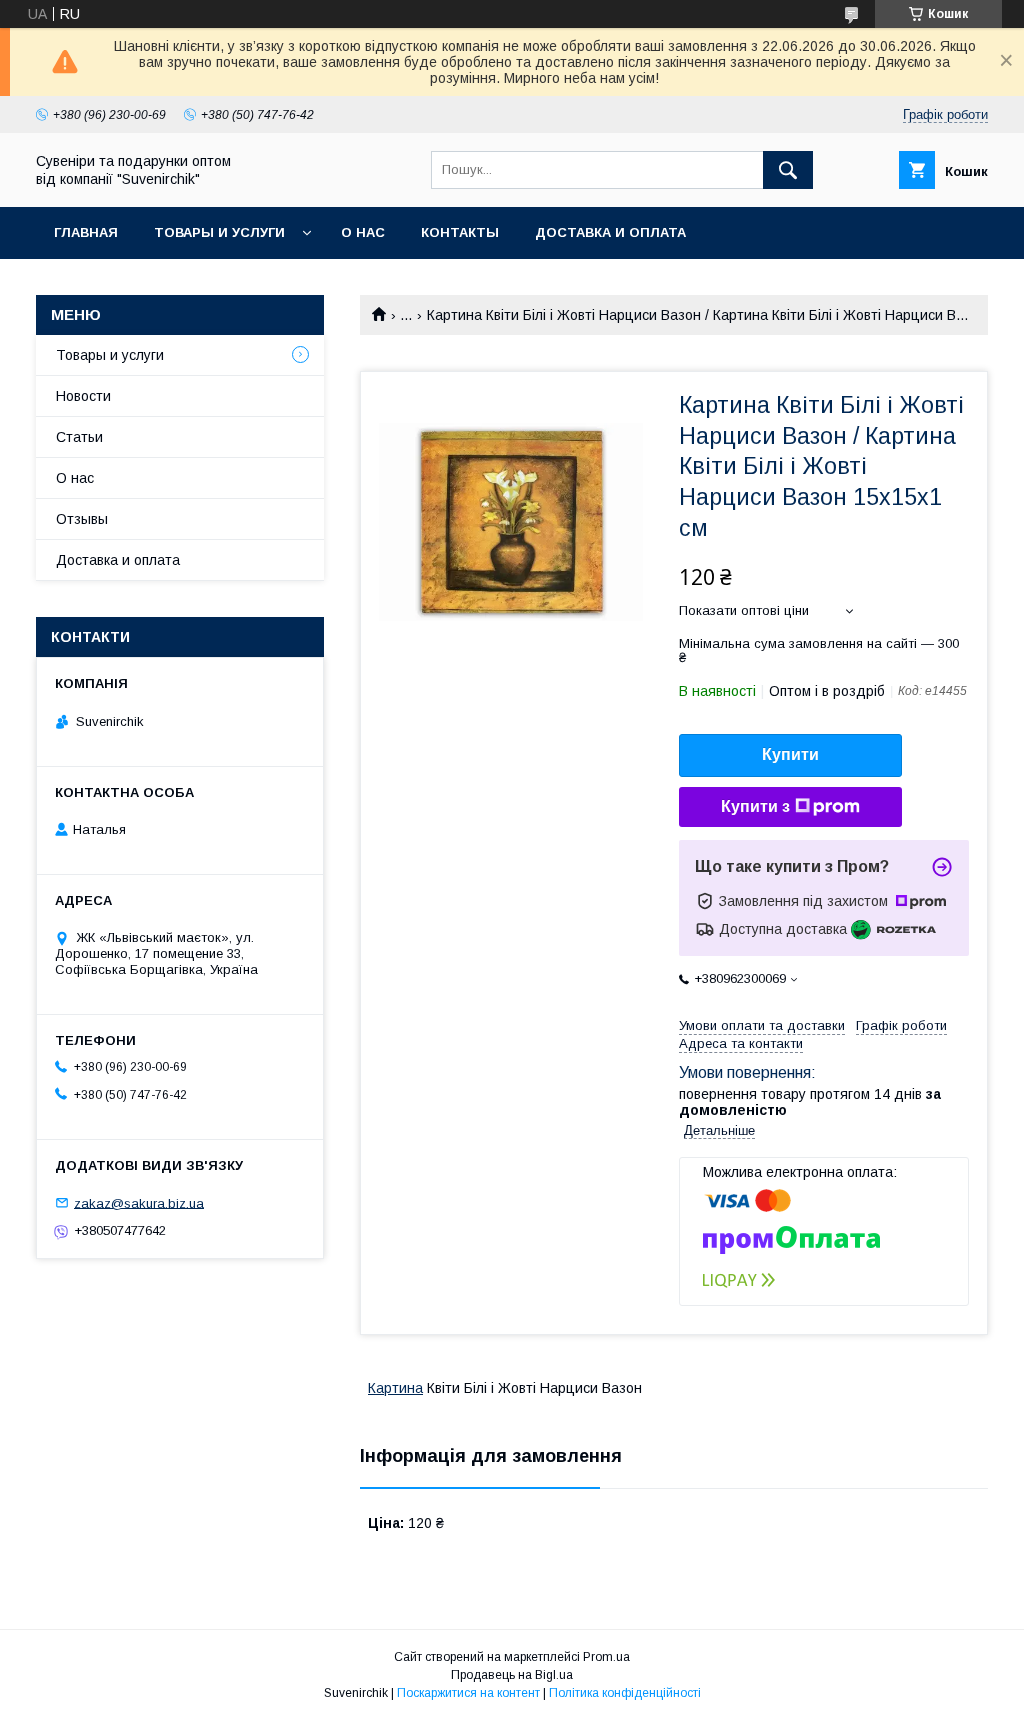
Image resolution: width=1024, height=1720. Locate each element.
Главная (86, 232)
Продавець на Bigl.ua (512, 1675)
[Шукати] (788, 170)
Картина (395, 1388)
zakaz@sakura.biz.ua (139, 1202)
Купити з (755, 806)
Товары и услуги (219, 232)
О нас (363, 232)
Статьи (79, 437)
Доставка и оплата (610, 232)
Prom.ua (606, 1657)
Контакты (460, 232)
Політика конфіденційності (625, 1693)
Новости (83, 396)
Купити (790, 754)
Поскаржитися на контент (468, 1693)
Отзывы (82, 519)
